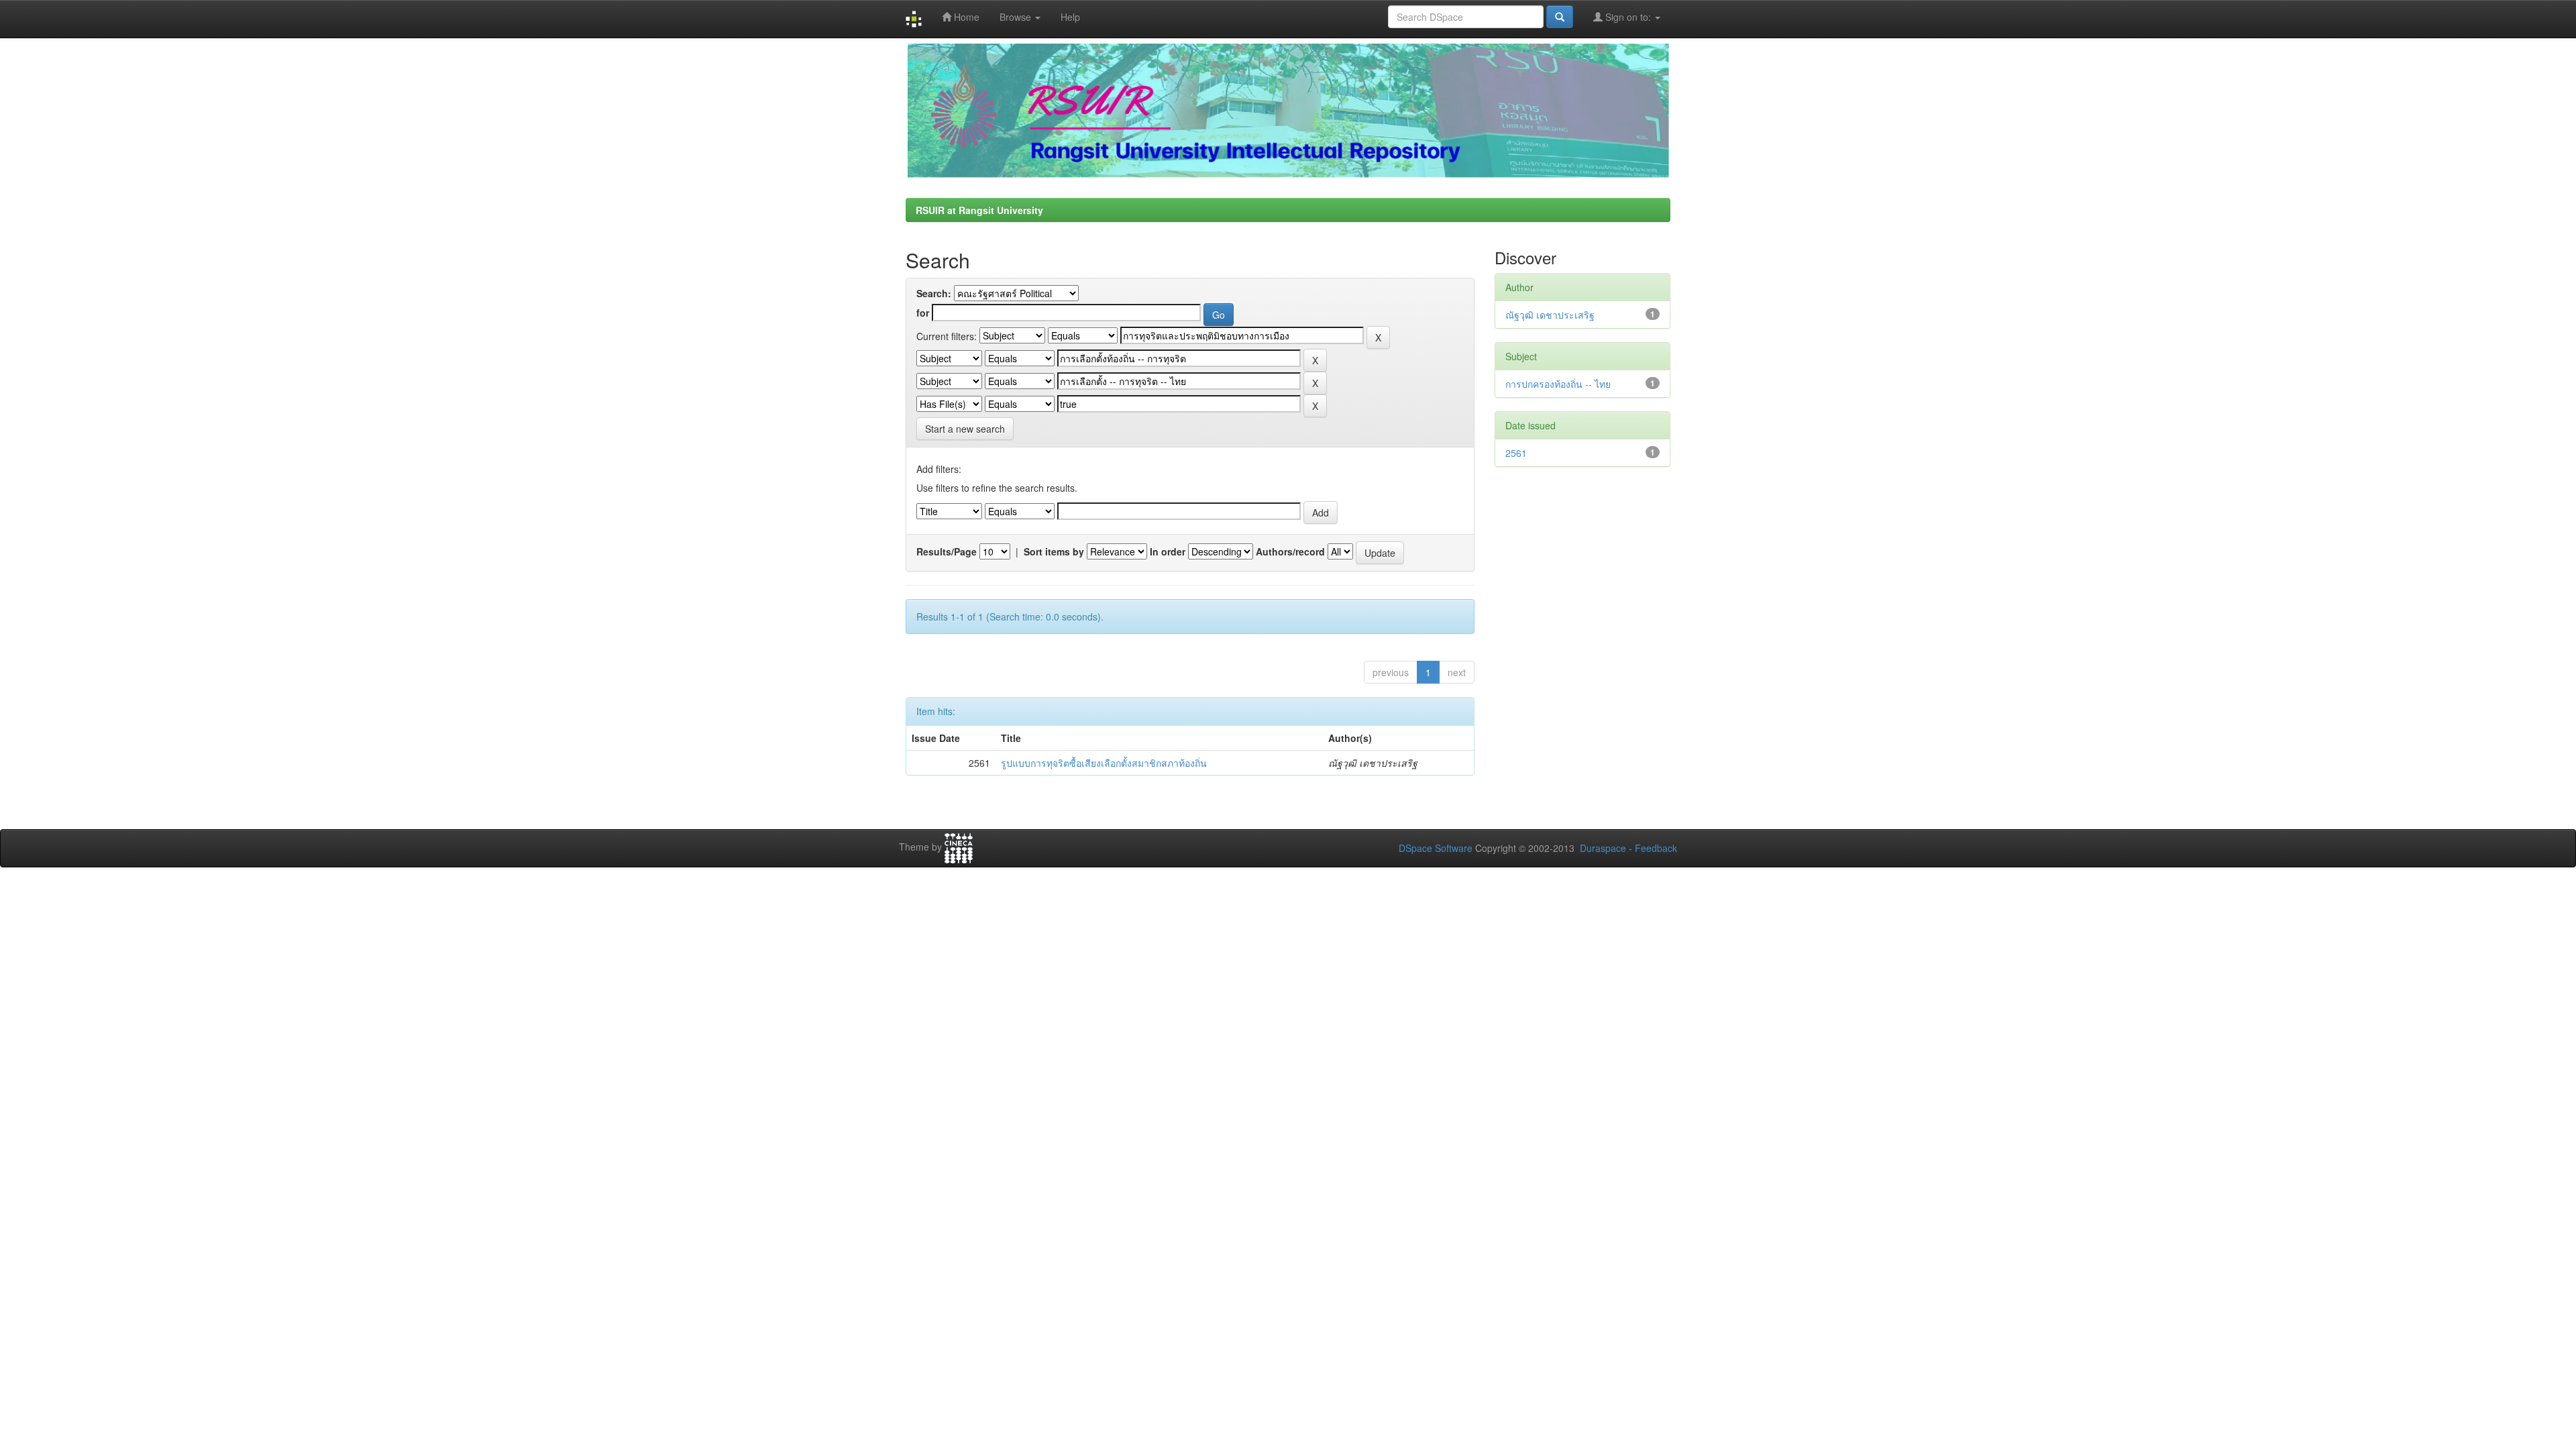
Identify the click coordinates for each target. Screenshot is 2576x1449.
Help (1070, 17)
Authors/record (1290, 551)
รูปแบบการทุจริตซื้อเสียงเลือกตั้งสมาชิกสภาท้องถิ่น (1104, 763)
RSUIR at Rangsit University (979, 210)
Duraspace (1603, 848)
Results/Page (947, 551)
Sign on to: (1628, 17)
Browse (1017, 17)
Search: (934, 293)
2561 (1516, 453)
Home (965, 17)
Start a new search (965, 429)
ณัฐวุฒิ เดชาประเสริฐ (1550, 315)
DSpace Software (1436, 848)
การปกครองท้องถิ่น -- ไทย (1558, 384)
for (923, 313)
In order (1168, 551)
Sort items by (1054, 551)
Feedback (1656, 848)
